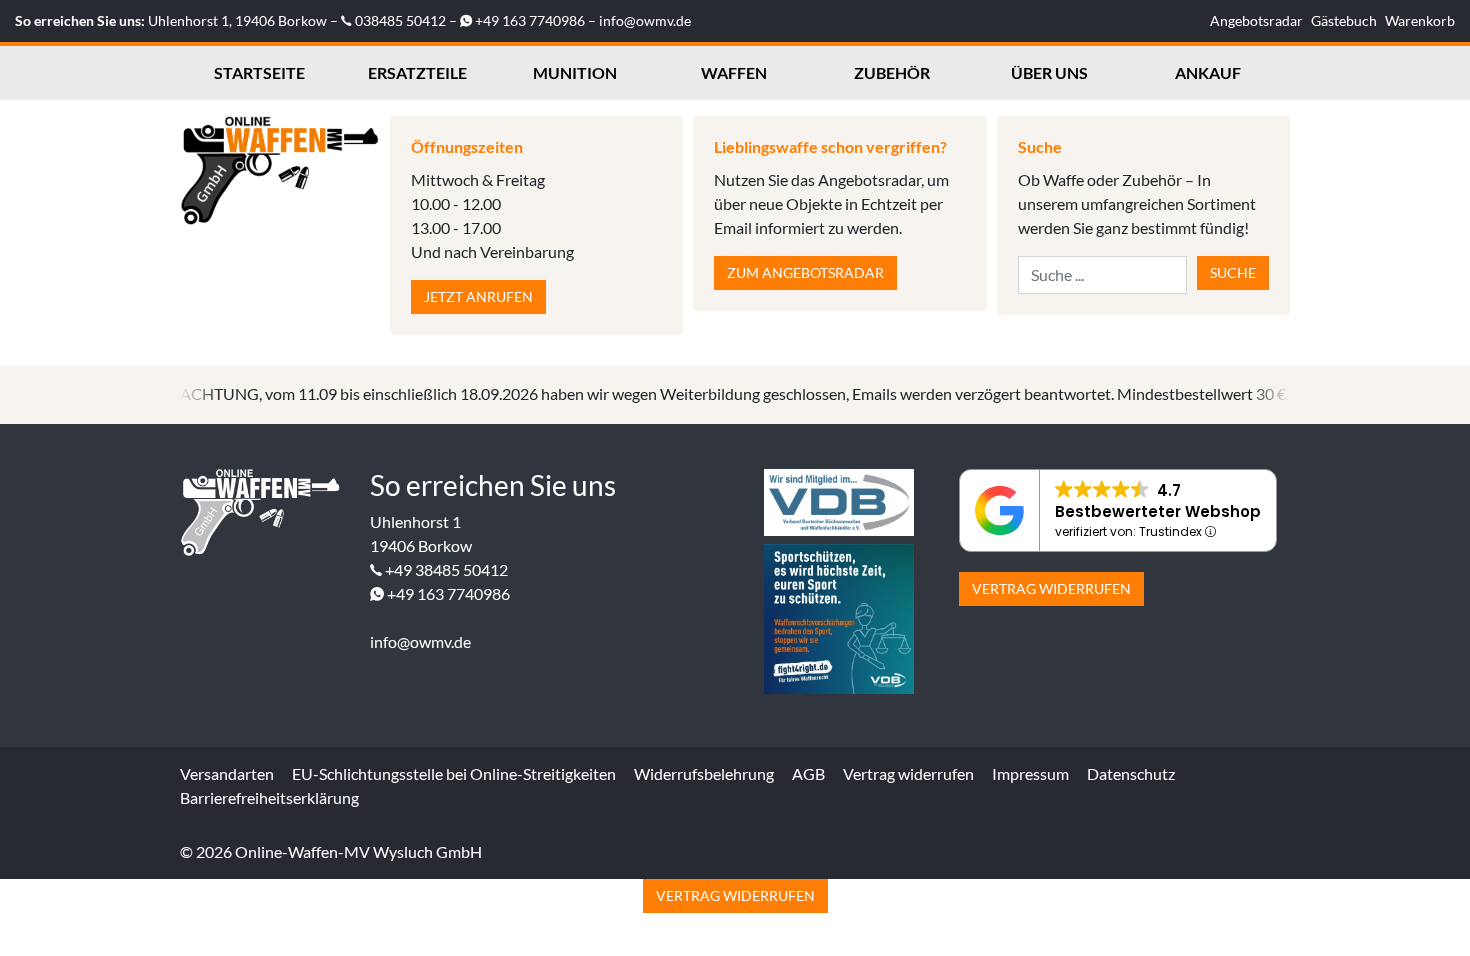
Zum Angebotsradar (805, 272)
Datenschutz (1131, 773)
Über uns (1049, 72)
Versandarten (227, 773)
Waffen (734, 72)
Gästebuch (1344, 20)
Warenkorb (1420, 20)
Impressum (1030, 773)
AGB (808, 773)
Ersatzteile (417, 72)
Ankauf (1208, 72)
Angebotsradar (1256, 20)
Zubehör (892, 72)
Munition (575, 72)
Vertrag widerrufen (1051, 588)
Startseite (259, 72)
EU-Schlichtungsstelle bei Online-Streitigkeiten (454, 773)
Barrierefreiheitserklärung (269, 797)
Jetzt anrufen (478, 296)
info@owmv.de (645, 20)
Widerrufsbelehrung (704, 773)
